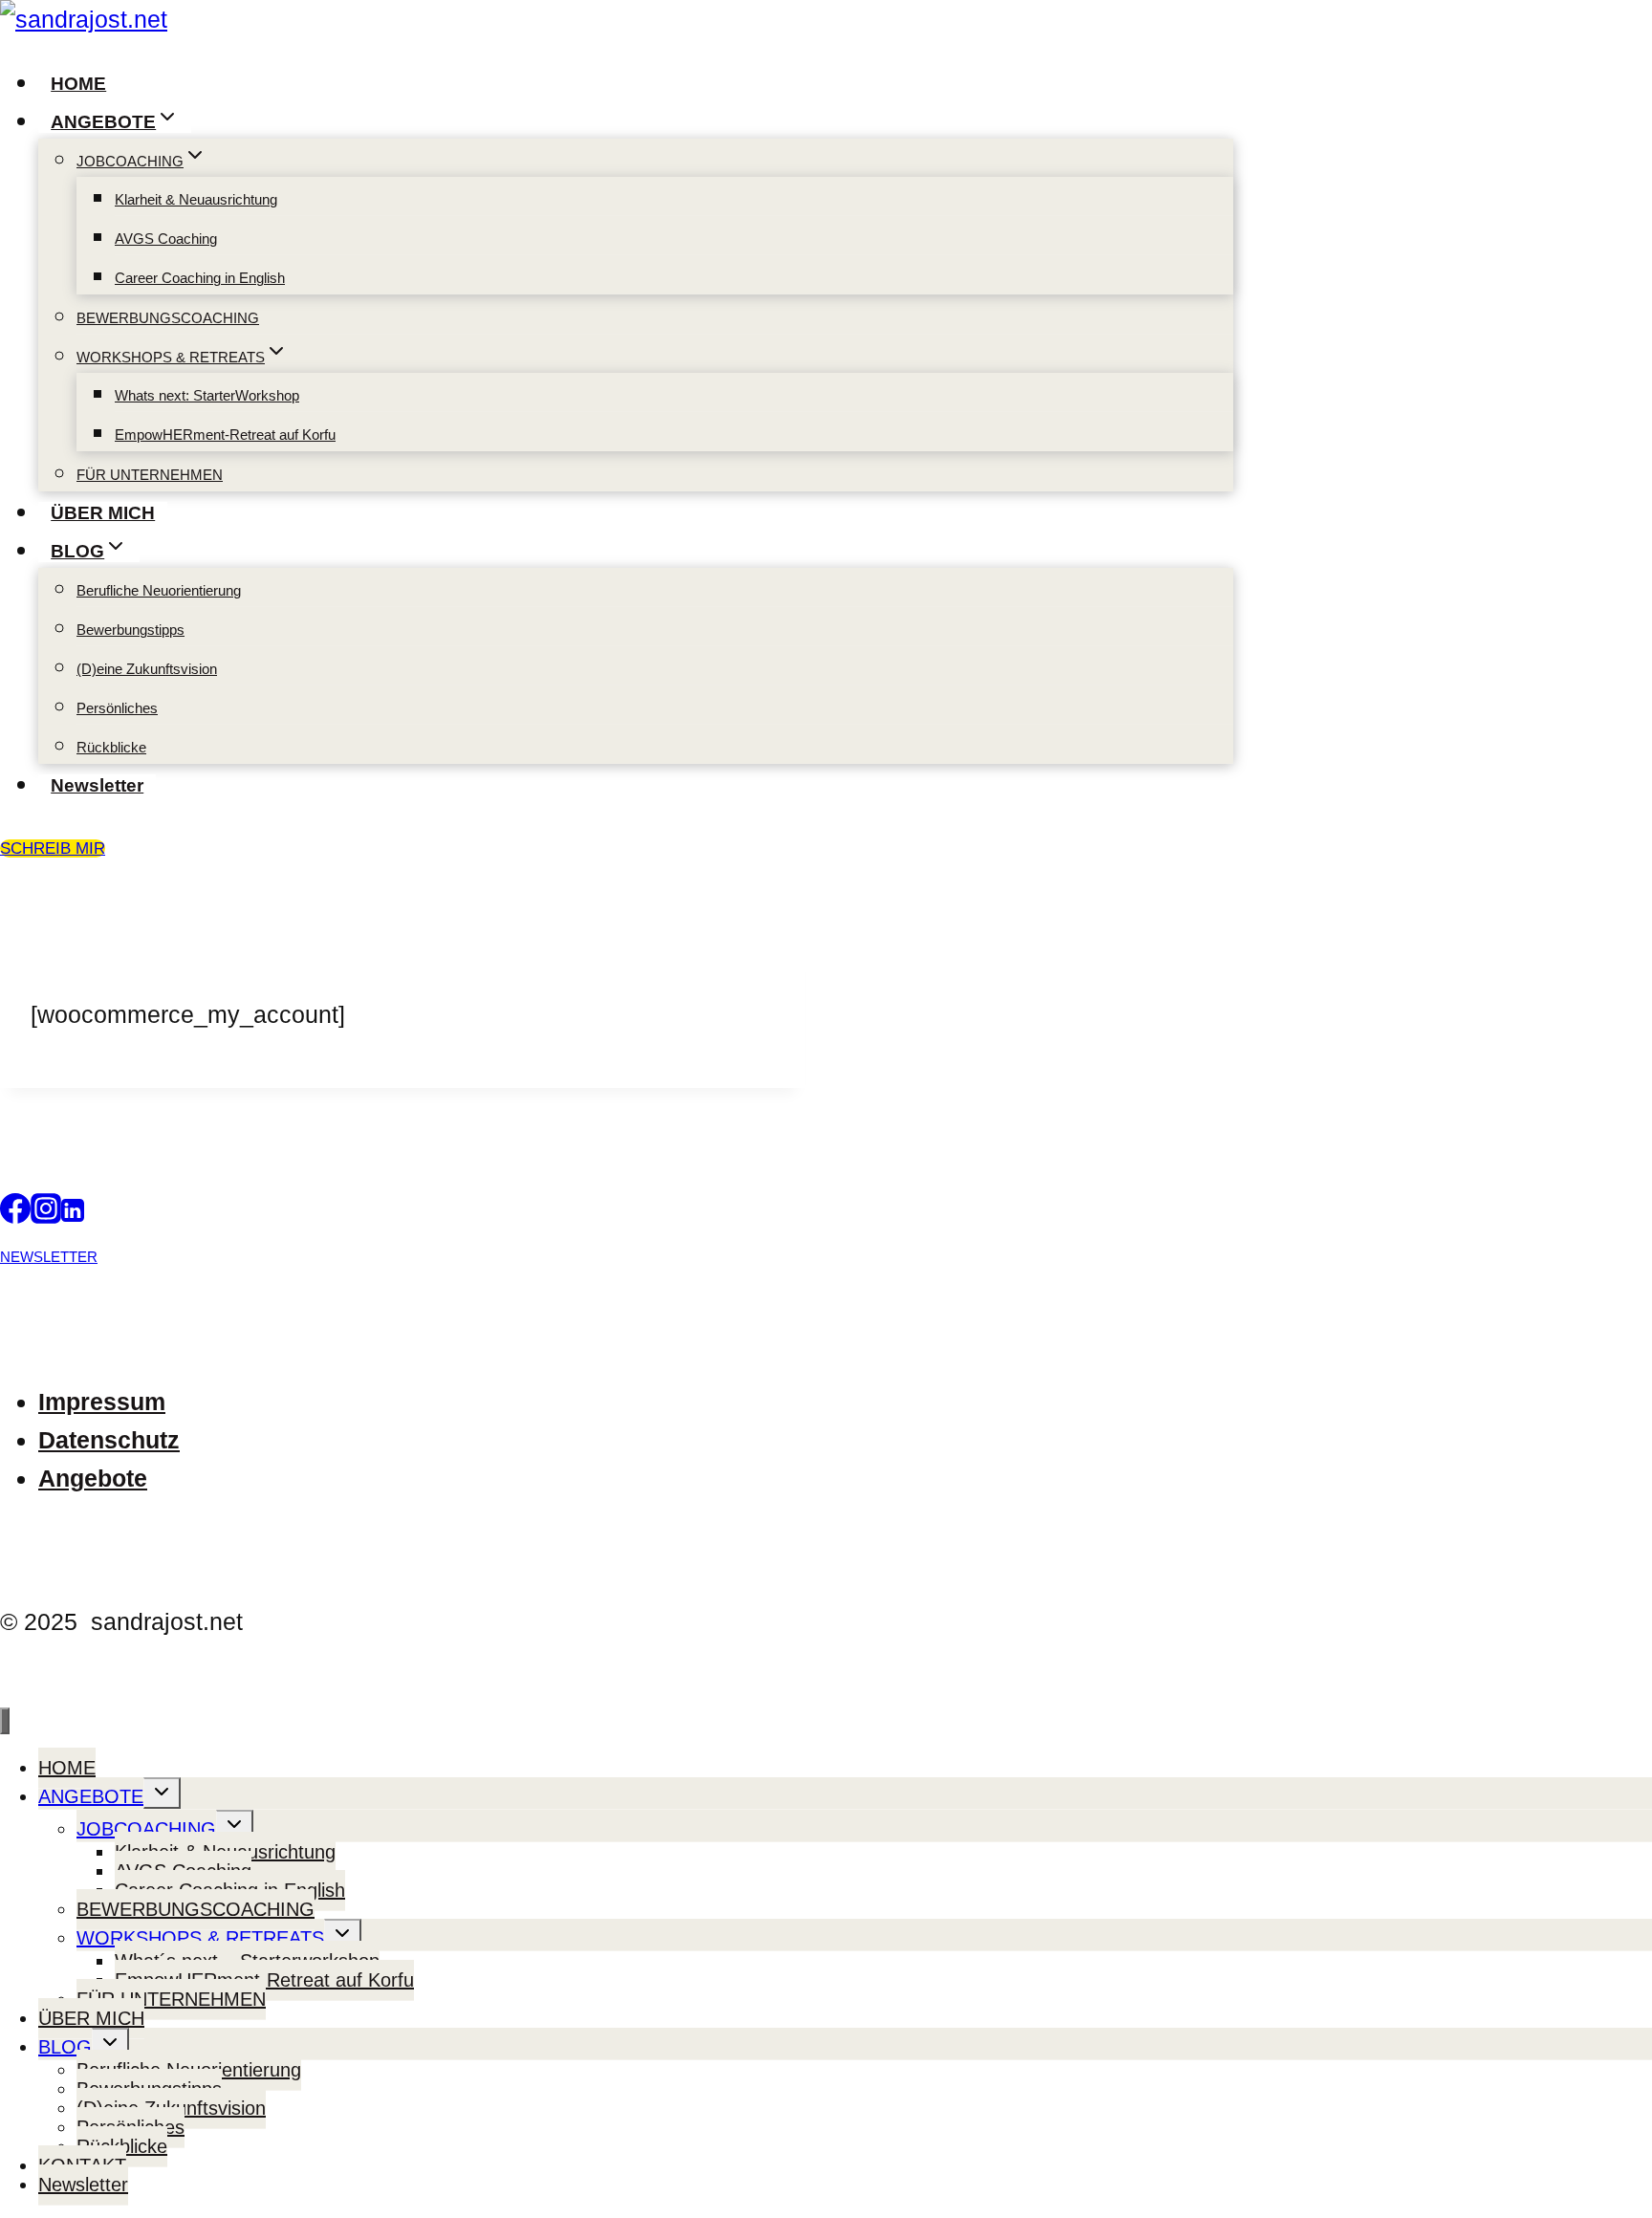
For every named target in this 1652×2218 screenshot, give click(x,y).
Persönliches (117, 708)
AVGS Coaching (166, 239)
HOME (78, 84)
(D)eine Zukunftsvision (147, 669)
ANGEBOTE (91, 1796)
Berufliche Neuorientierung (159, 590)
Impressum (102, 1402)
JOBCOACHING (146, 1829)
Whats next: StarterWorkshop (207, 395)
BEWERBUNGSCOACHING (168, 318)
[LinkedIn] (73, 1215)
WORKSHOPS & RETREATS (200, 1938)
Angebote (93, 1478)
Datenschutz (109, 1440)
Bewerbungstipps (130, 630)
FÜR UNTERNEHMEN (150, 475)
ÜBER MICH (103, 513)
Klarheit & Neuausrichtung (196, 199)
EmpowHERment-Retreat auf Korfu (225, 435)
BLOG (65, 2047)
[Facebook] (15, 1215)
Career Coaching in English (200, 278)
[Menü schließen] (5, 1721)
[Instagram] (46, 1215)
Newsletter (97, 785)
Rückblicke (111, 747)
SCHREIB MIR (53, 848)
